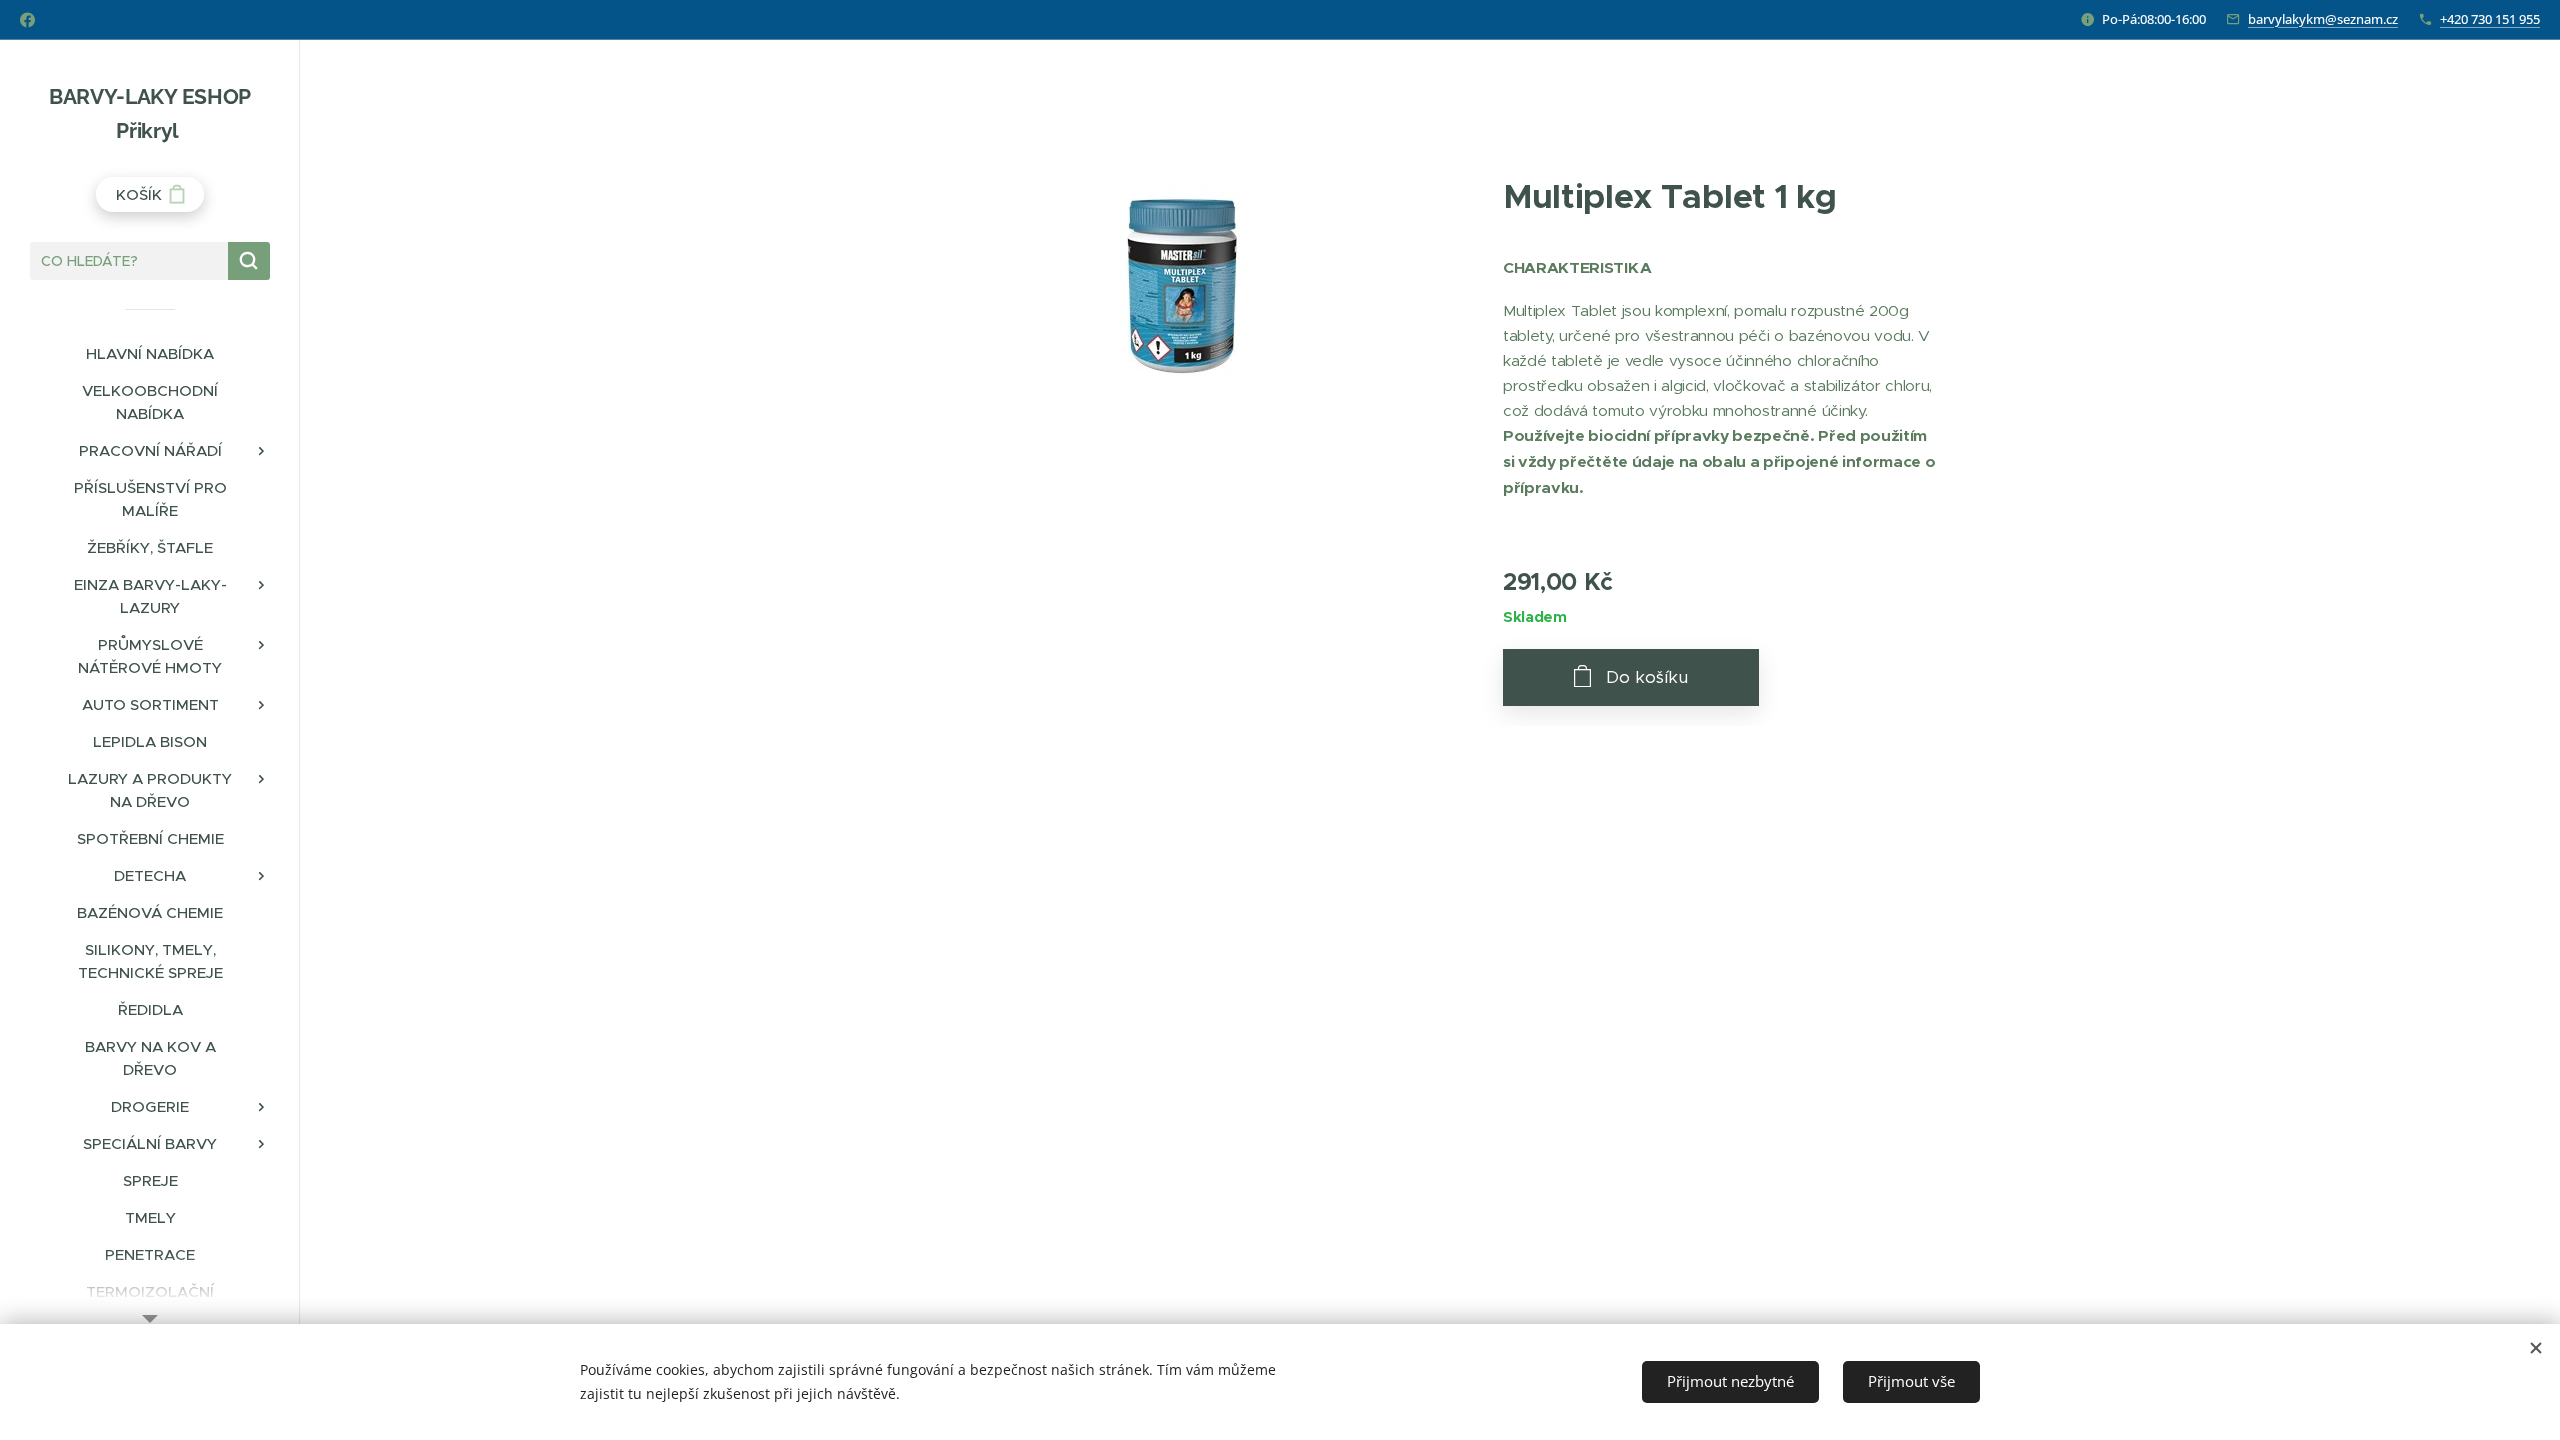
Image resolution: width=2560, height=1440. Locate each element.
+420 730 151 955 (2490, 19)
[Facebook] (27, 20)
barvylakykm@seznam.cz (2323, 19)
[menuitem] (150, 353)
